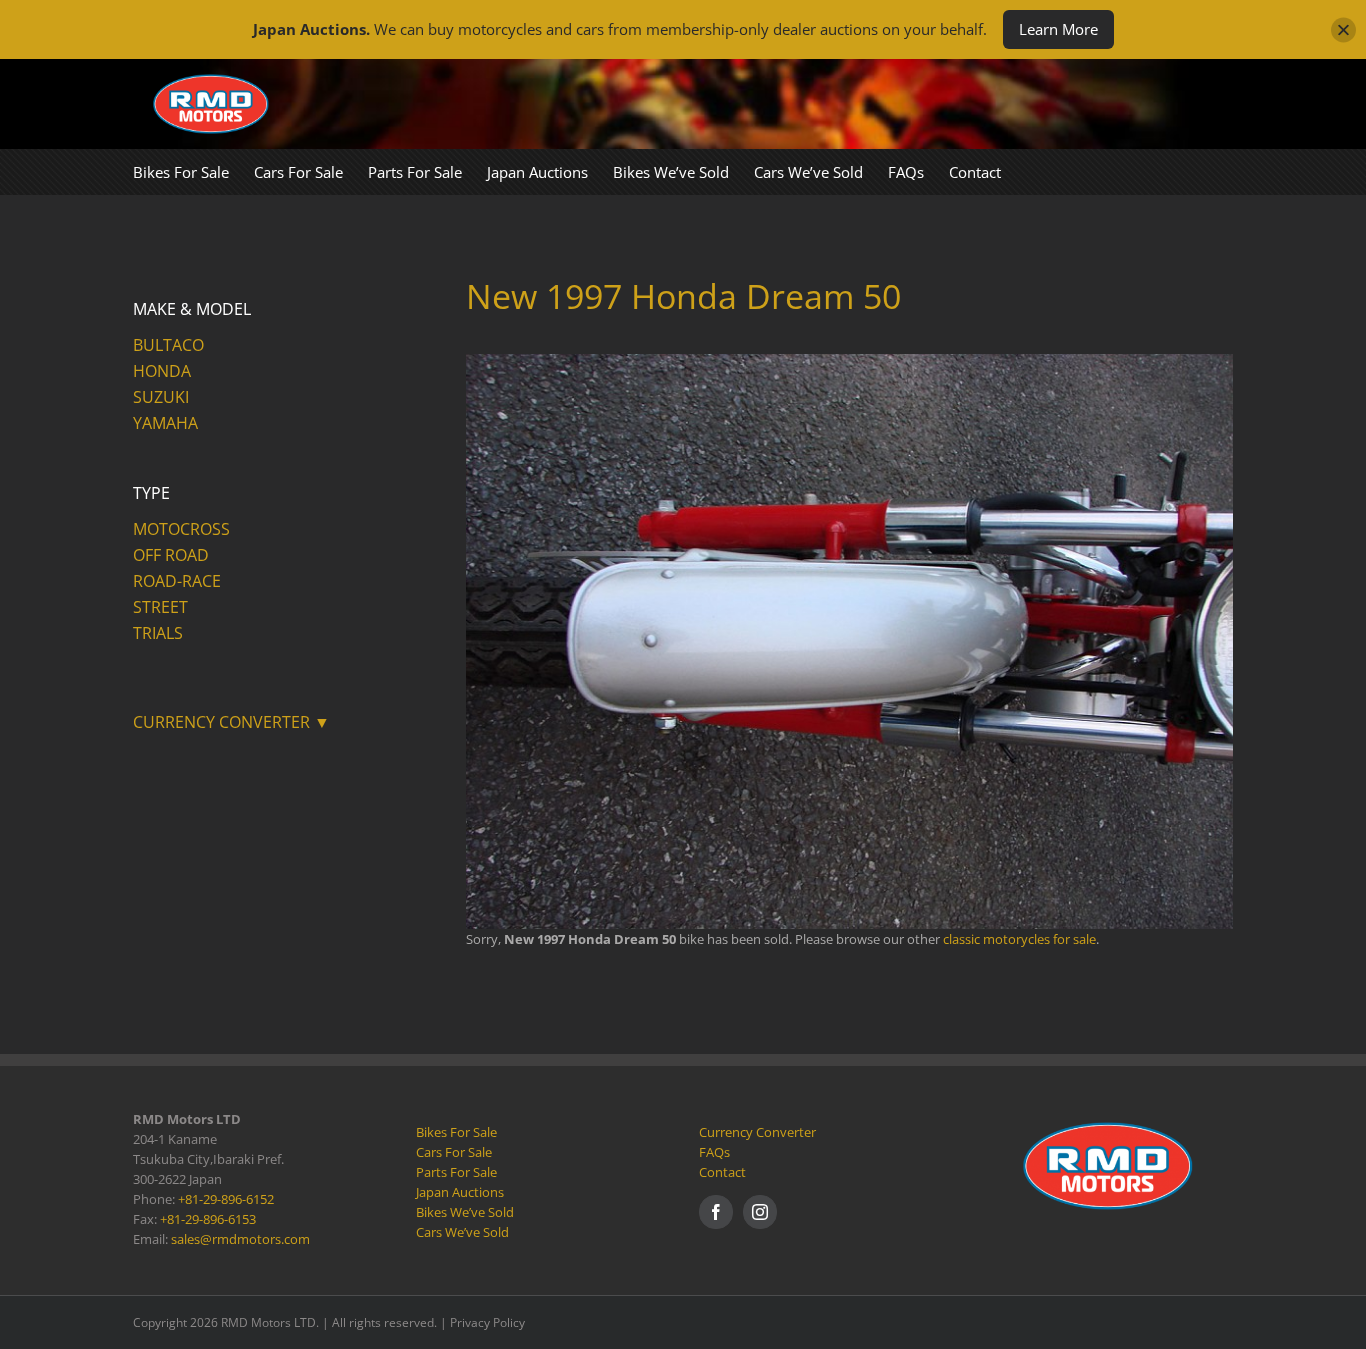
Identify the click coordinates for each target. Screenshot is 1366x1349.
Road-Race (177, 581)
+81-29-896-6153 (208, 1219)
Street (160, 607)
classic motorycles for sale (1019, 939)
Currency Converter (757, 1132)
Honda (162, 371)
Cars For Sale (454, 1152)
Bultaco (168, 345)
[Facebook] (716, 1212)
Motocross (181, 529)
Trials (158, 633)
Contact (722, 1172)
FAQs (714, 1152)
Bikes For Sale (456, 1132)
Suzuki (161, 397)
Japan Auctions (460, 1192)
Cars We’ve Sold (462, 1232)
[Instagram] (760, 1212)
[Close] (1343, 29)
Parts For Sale (456, 1172)
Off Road (171, 555)
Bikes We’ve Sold (465, 1212)
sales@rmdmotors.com (240, 1239)
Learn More (1058, 29)
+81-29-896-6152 (226, 1199)
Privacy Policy (487, 1322)
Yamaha (165, 423)
